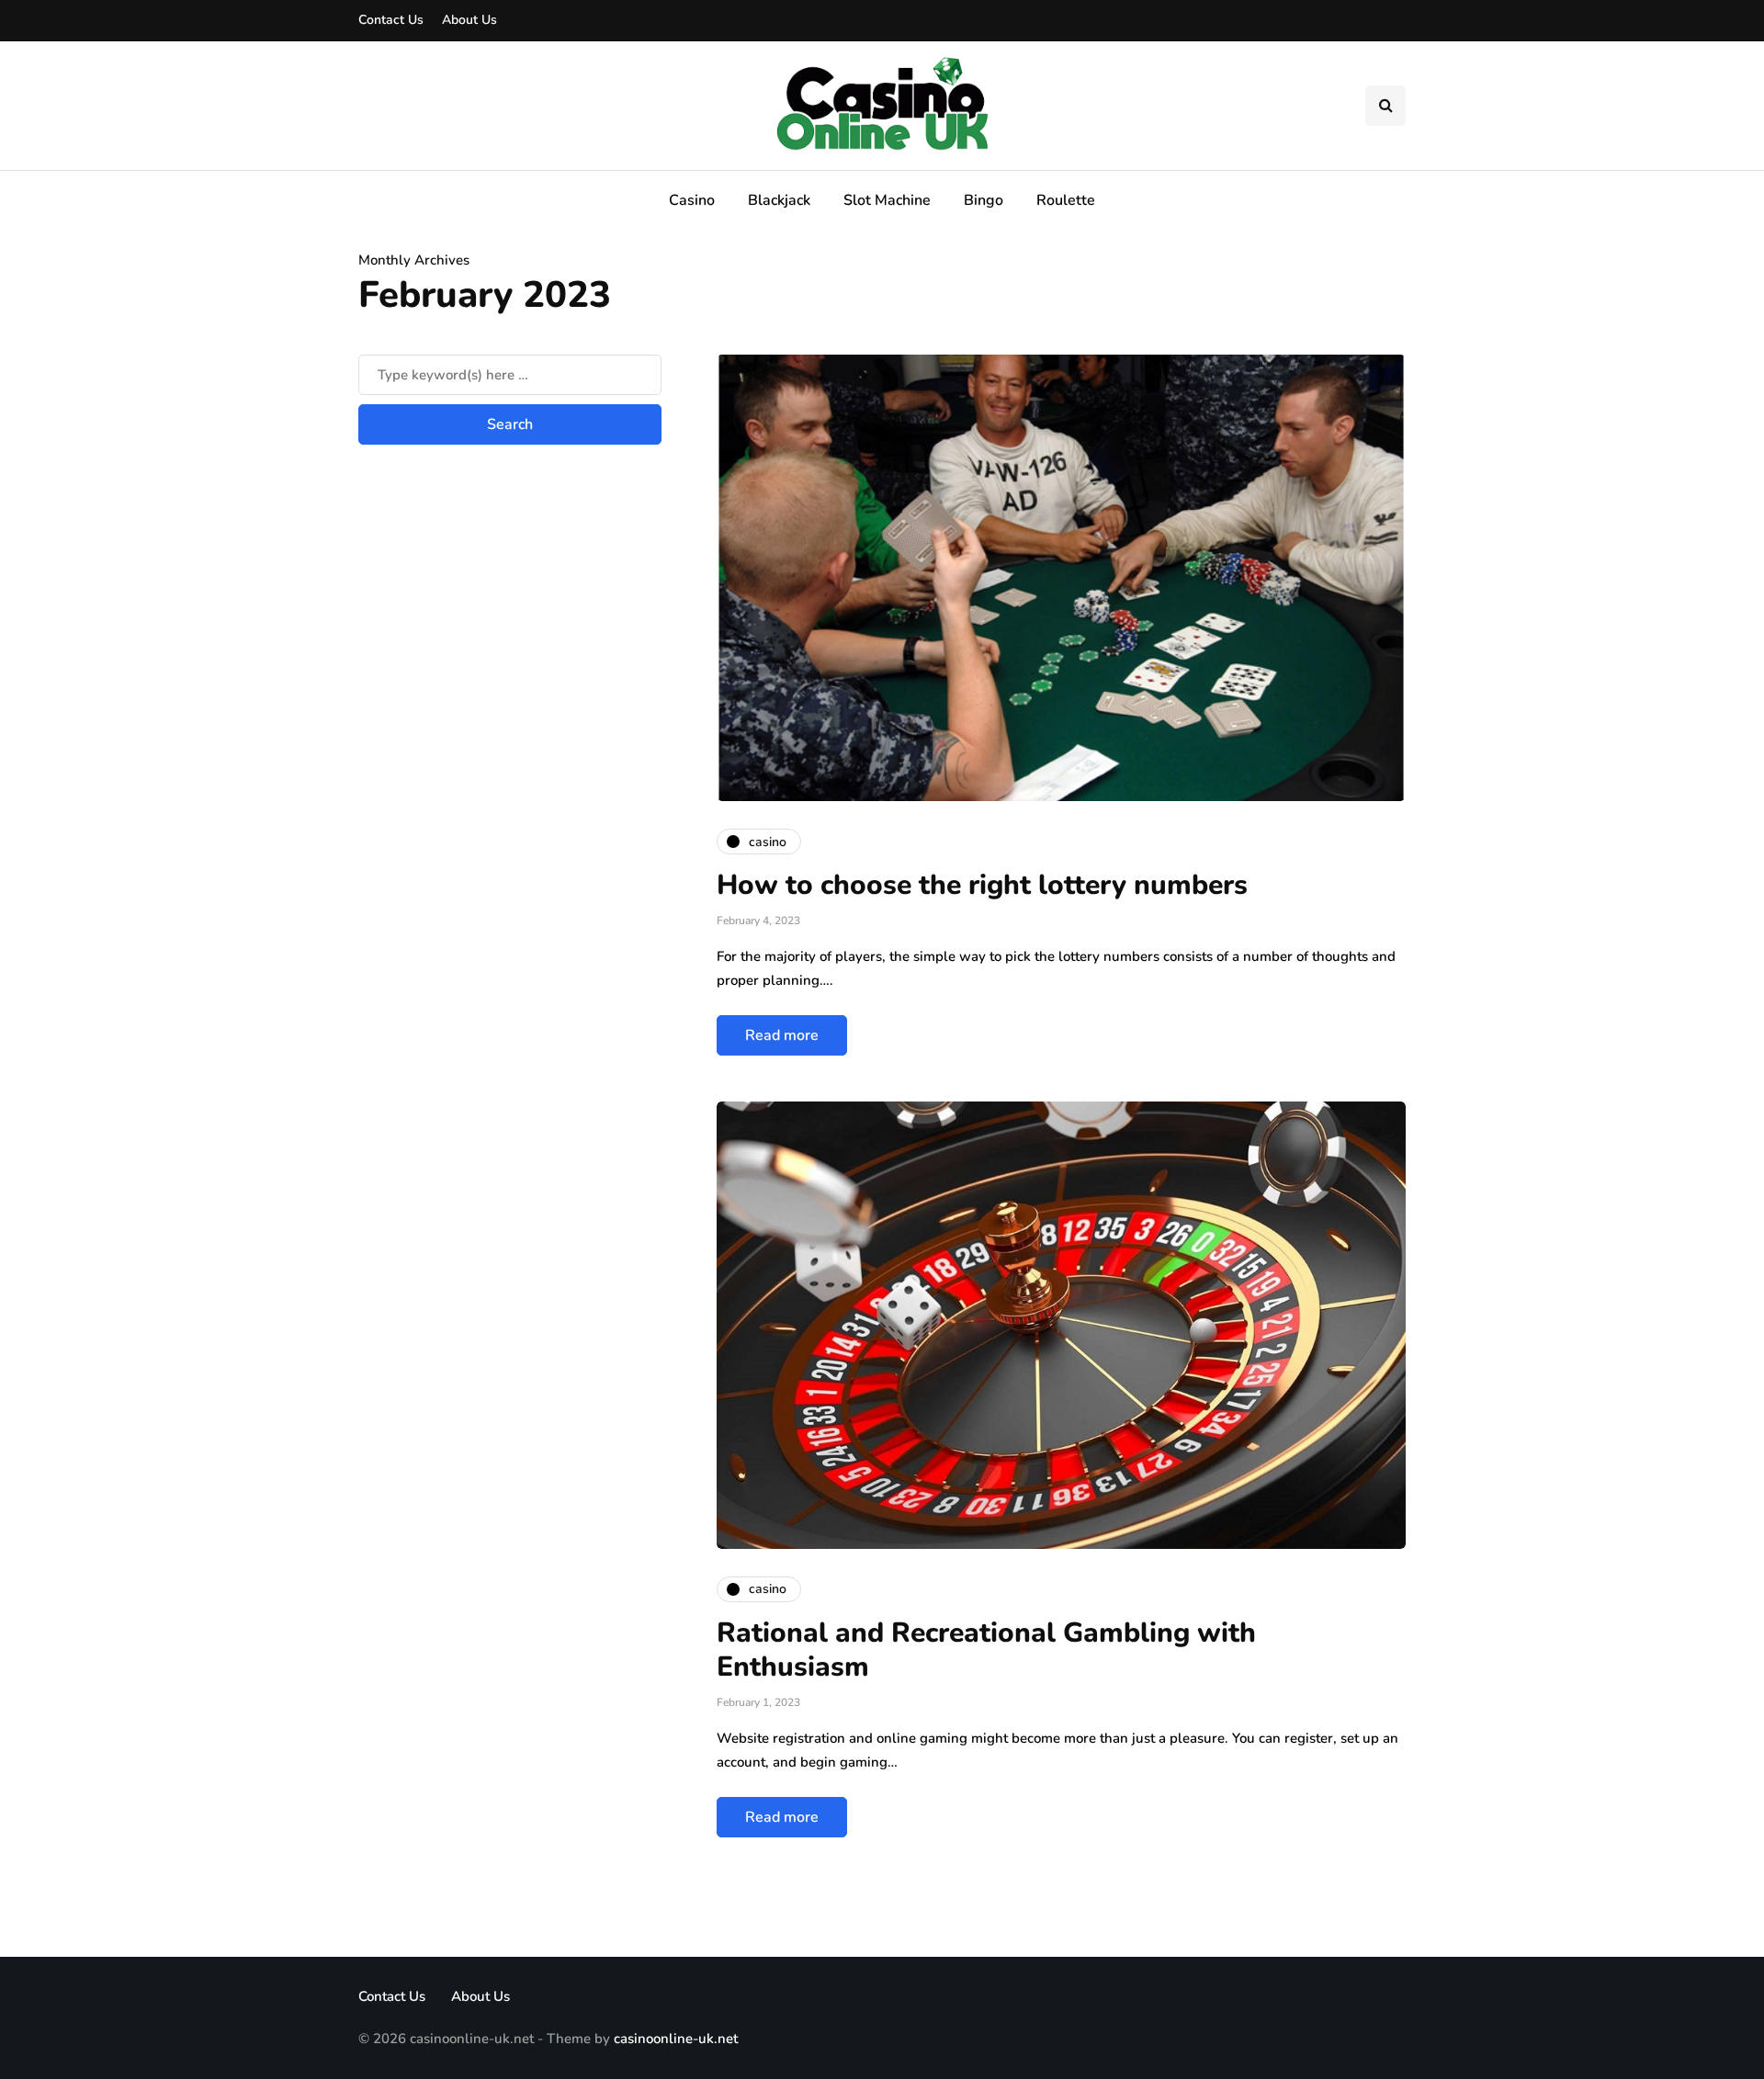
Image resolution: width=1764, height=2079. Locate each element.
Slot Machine (887, 200)
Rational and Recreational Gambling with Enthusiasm (986, 1650)
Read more (782, 1035)
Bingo (984, 200)
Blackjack (779, 200)
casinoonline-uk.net (676, 2039)
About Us (469, 20)
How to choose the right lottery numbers (982, 885)
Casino (692, 200)
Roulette (1066, 200)
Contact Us (391, 20)
